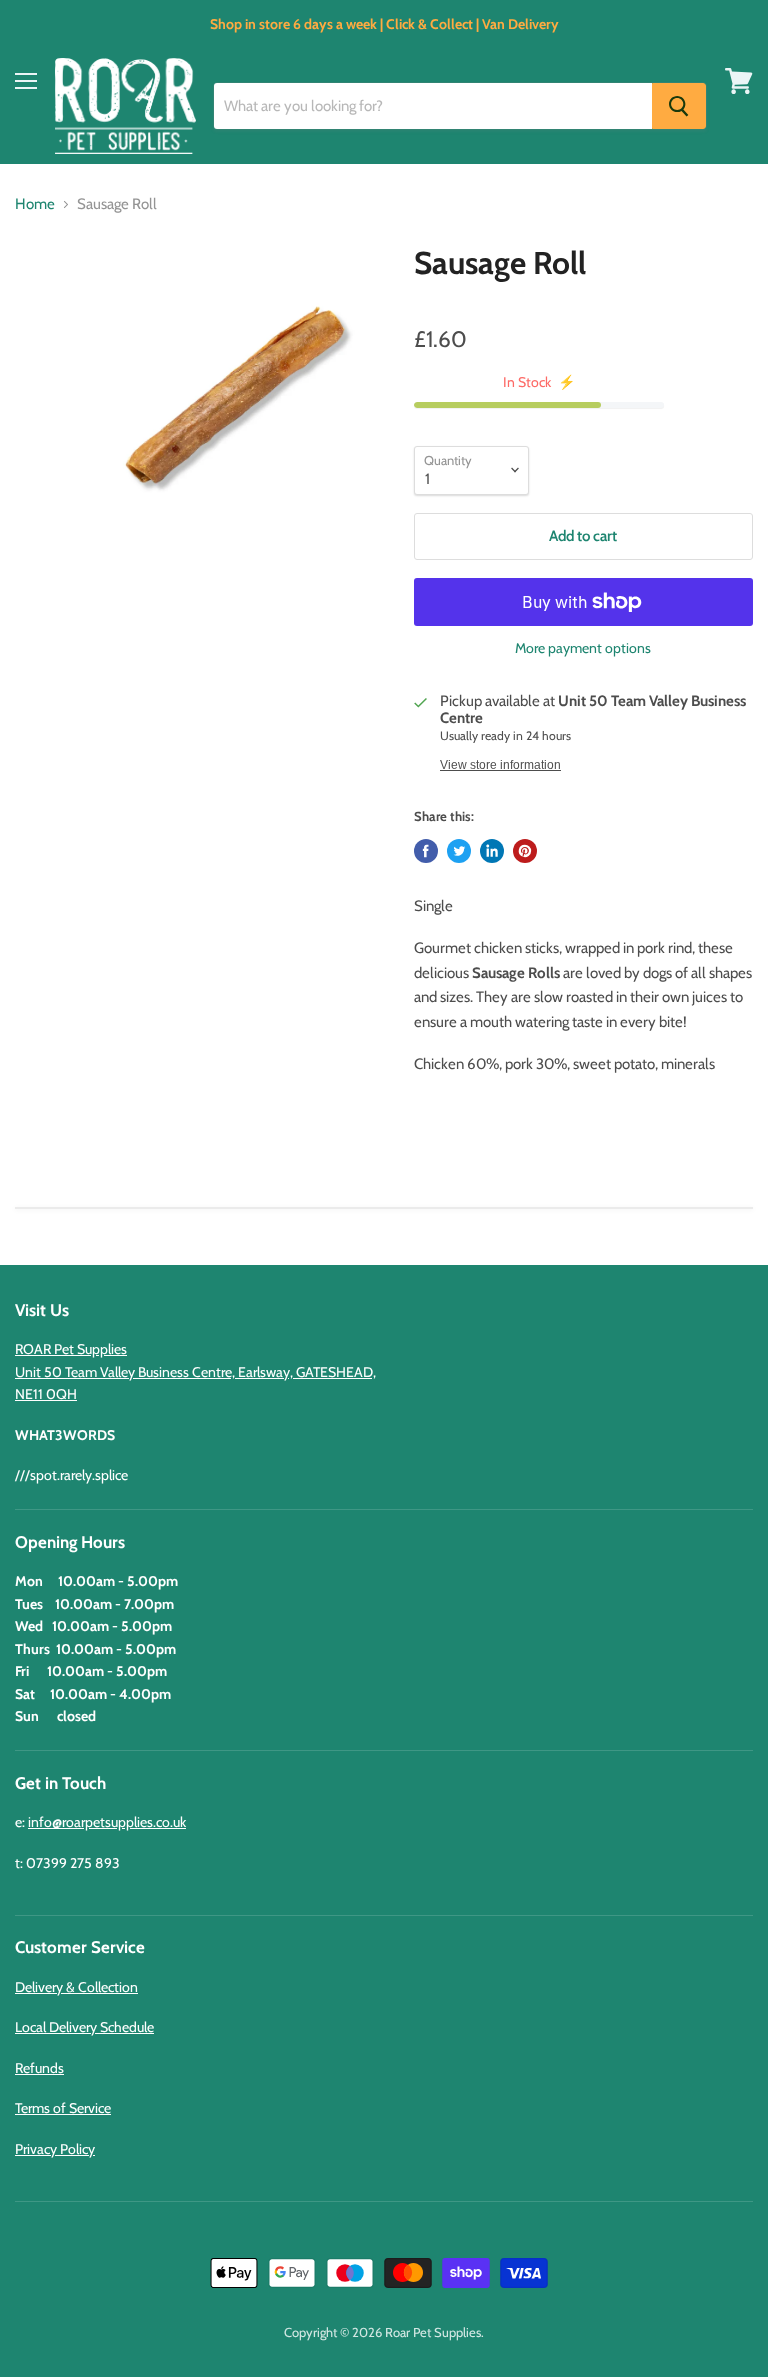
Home (35, 204)
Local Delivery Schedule (84, 2027)
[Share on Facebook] (426, 851)
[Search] (679, 106)
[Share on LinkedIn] (492, 851)
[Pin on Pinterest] (525, 851)
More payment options (583, 648)
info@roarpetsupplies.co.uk (107, 1822)
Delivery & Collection (76, 1987)
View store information (500, 765)
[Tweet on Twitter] (459, 851)
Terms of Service (63, 2108)
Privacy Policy (55, 2149)
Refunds (39, 2068)
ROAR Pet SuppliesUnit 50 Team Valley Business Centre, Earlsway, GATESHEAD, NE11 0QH (195, 1371)
